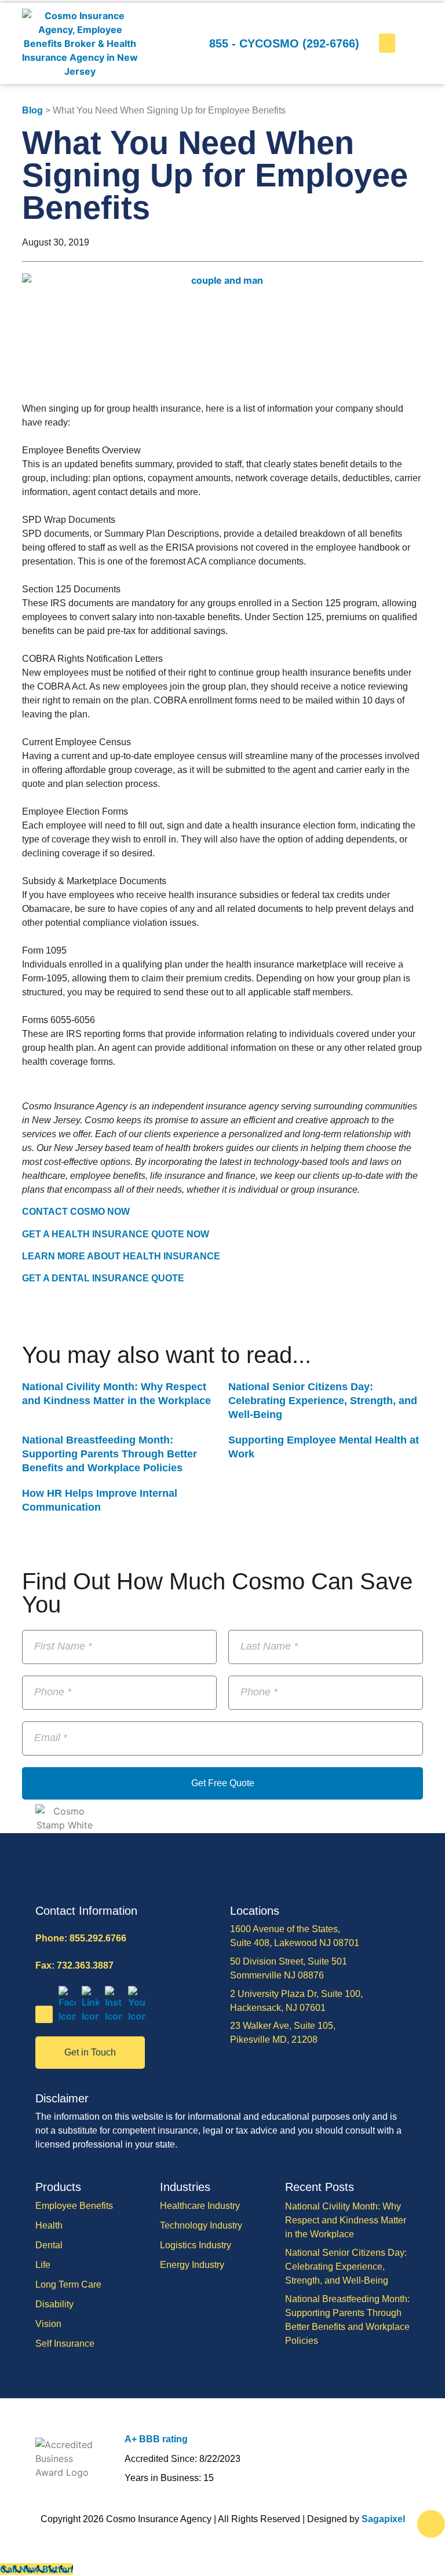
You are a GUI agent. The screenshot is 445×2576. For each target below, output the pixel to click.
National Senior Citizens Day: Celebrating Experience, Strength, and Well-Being (323, 1401)
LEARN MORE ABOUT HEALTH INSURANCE (121, 1256)
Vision (48, 2324)
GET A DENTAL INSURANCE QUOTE (103, 1278)
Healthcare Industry (200, 2206)
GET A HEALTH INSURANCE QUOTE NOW (116, 1234)
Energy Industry (192, 2265)
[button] (387, 43)
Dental (49, 2245)
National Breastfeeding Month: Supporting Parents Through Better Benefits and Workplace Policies (110, 1454)
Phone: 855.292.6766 (81, 1938)
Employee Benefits (74, 2206)
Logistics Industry (196, 2245)
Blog (32, 110)
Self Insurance (65, 2344)
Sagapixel (383, 2519)
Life (43, 2265)
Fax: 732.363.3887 (74, 1965)
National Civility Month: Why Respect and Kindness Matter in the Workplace (346, 2220)
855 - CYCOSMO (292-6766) (284, 43)
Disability (54, 2304)
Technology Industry (201, 2225)
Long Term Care (68, 2284)
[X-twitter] (44, 2014)
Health (49, 2225)
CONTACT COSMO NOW (76, 1212)
